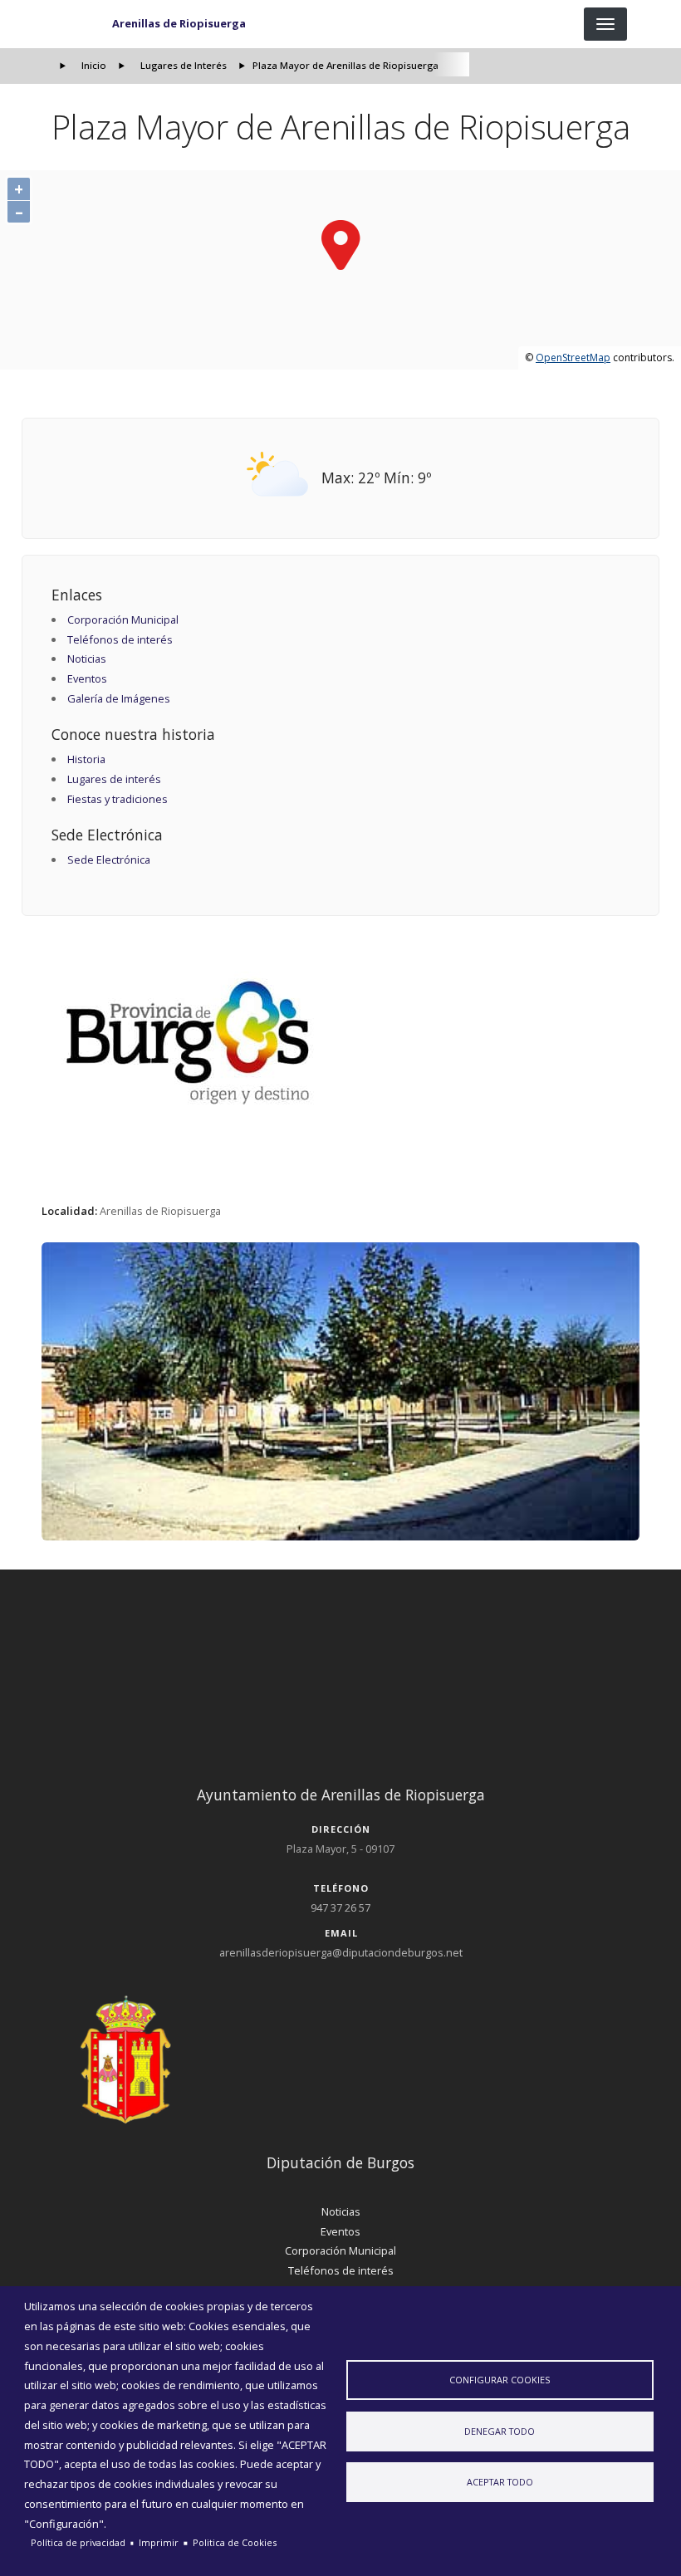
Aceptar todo (500, 2482)
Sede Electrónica (109, 859)
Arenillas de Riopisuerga (179, 23)
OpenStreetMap (573, 358)
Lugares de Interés (184, 65)
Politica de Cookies (235, 2542)
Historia (86, 759)
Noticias (87, 659)
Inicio (94, 65)
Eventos (87, 678)
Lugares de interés (114, 779)
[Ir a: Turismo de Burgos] (341, 1043)
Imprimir (159, 2542)
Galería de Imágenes (119, 698)
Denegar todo (500, 2431)
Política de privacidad (78, 2542)
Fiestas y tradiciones (118, 799)
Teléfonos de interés (120, 639)
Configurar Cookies (500, 2380)
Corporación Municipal (123, 620)
